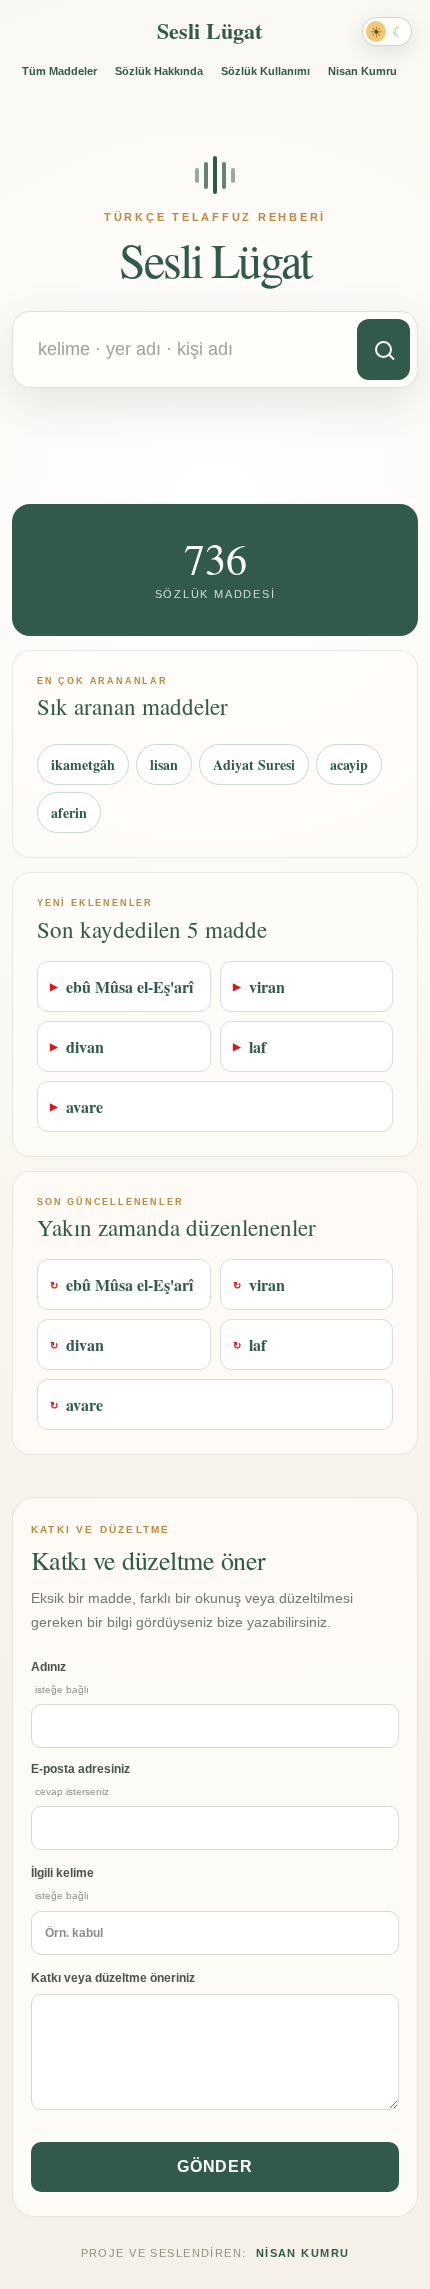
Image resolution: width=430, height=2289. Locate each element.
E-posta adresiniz (80, 1779)
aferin (69, 812)
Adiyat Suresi (254, 764)
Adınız (60, 1677)
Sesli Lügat (209, 30)
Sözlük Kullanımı (265, 71)
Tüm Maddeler (59, 71)
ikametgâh (83, 764)
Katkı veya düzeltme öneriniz (113, 1978)
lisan (164, 764)
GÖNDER (215, 2166)
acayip (349, 764)
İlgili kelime (62, 1883)
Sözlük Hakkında (159, 71)
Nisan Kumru (362, 71)
